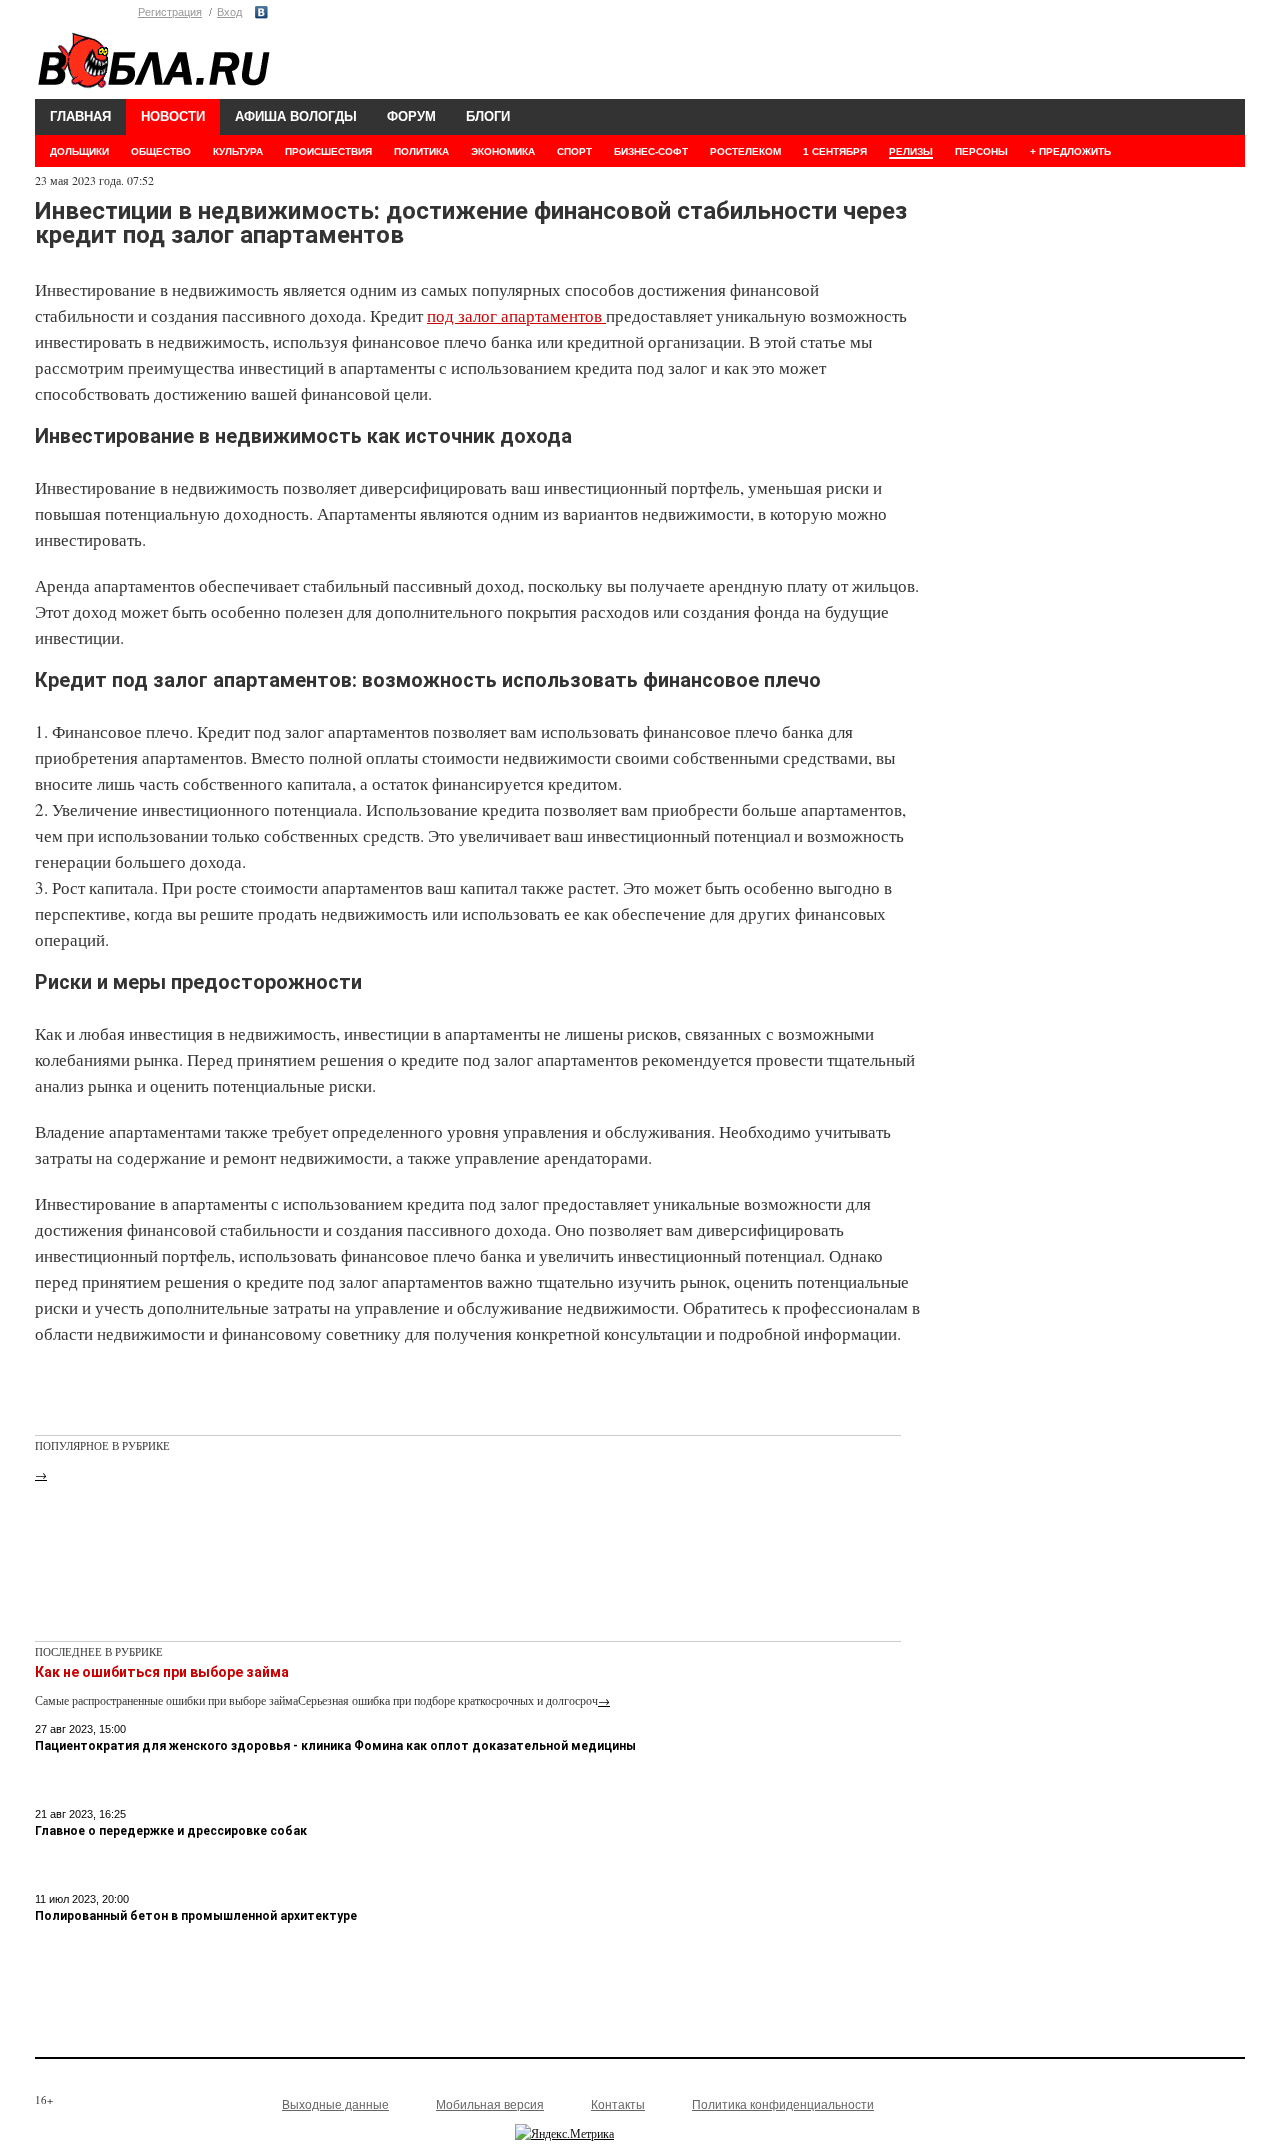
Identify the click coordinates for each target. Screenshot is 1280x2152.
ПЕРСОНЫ (981, 151)
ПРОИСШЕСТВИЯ (328, 151)
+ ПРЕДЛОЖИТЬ (1070, 151)
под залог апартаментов (516, 315)
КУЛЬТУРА (238, 151)
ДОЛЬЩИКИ (79, 151)
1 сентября (835, 151)
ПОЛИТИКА (421, 151)
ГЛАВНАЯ (80, 116)
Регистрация (170, 12)
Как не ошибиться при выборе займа (162, 1672)
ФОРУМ (411, 116)
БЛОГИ (488, 116)
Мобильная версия (490, 2105)
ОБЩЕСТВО (161, 151)
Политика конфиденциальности (783, 2105)
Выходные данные (335, 2105)
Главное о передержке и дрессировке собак (171, 1831)
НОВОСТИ (173, 116)
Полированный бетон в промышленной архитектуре (196, 1916)
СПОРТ (574, 151)
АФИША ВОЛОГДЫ (296, 116)
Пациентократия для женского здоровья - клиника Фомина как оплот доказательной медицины (335, 1746)
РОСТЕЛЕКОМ (745, 151)
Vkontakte (261, 12)
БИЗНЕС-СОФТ (651, 151)
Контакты (618, 2105)
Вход (229, 12)
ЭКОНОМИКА (503, 151)
